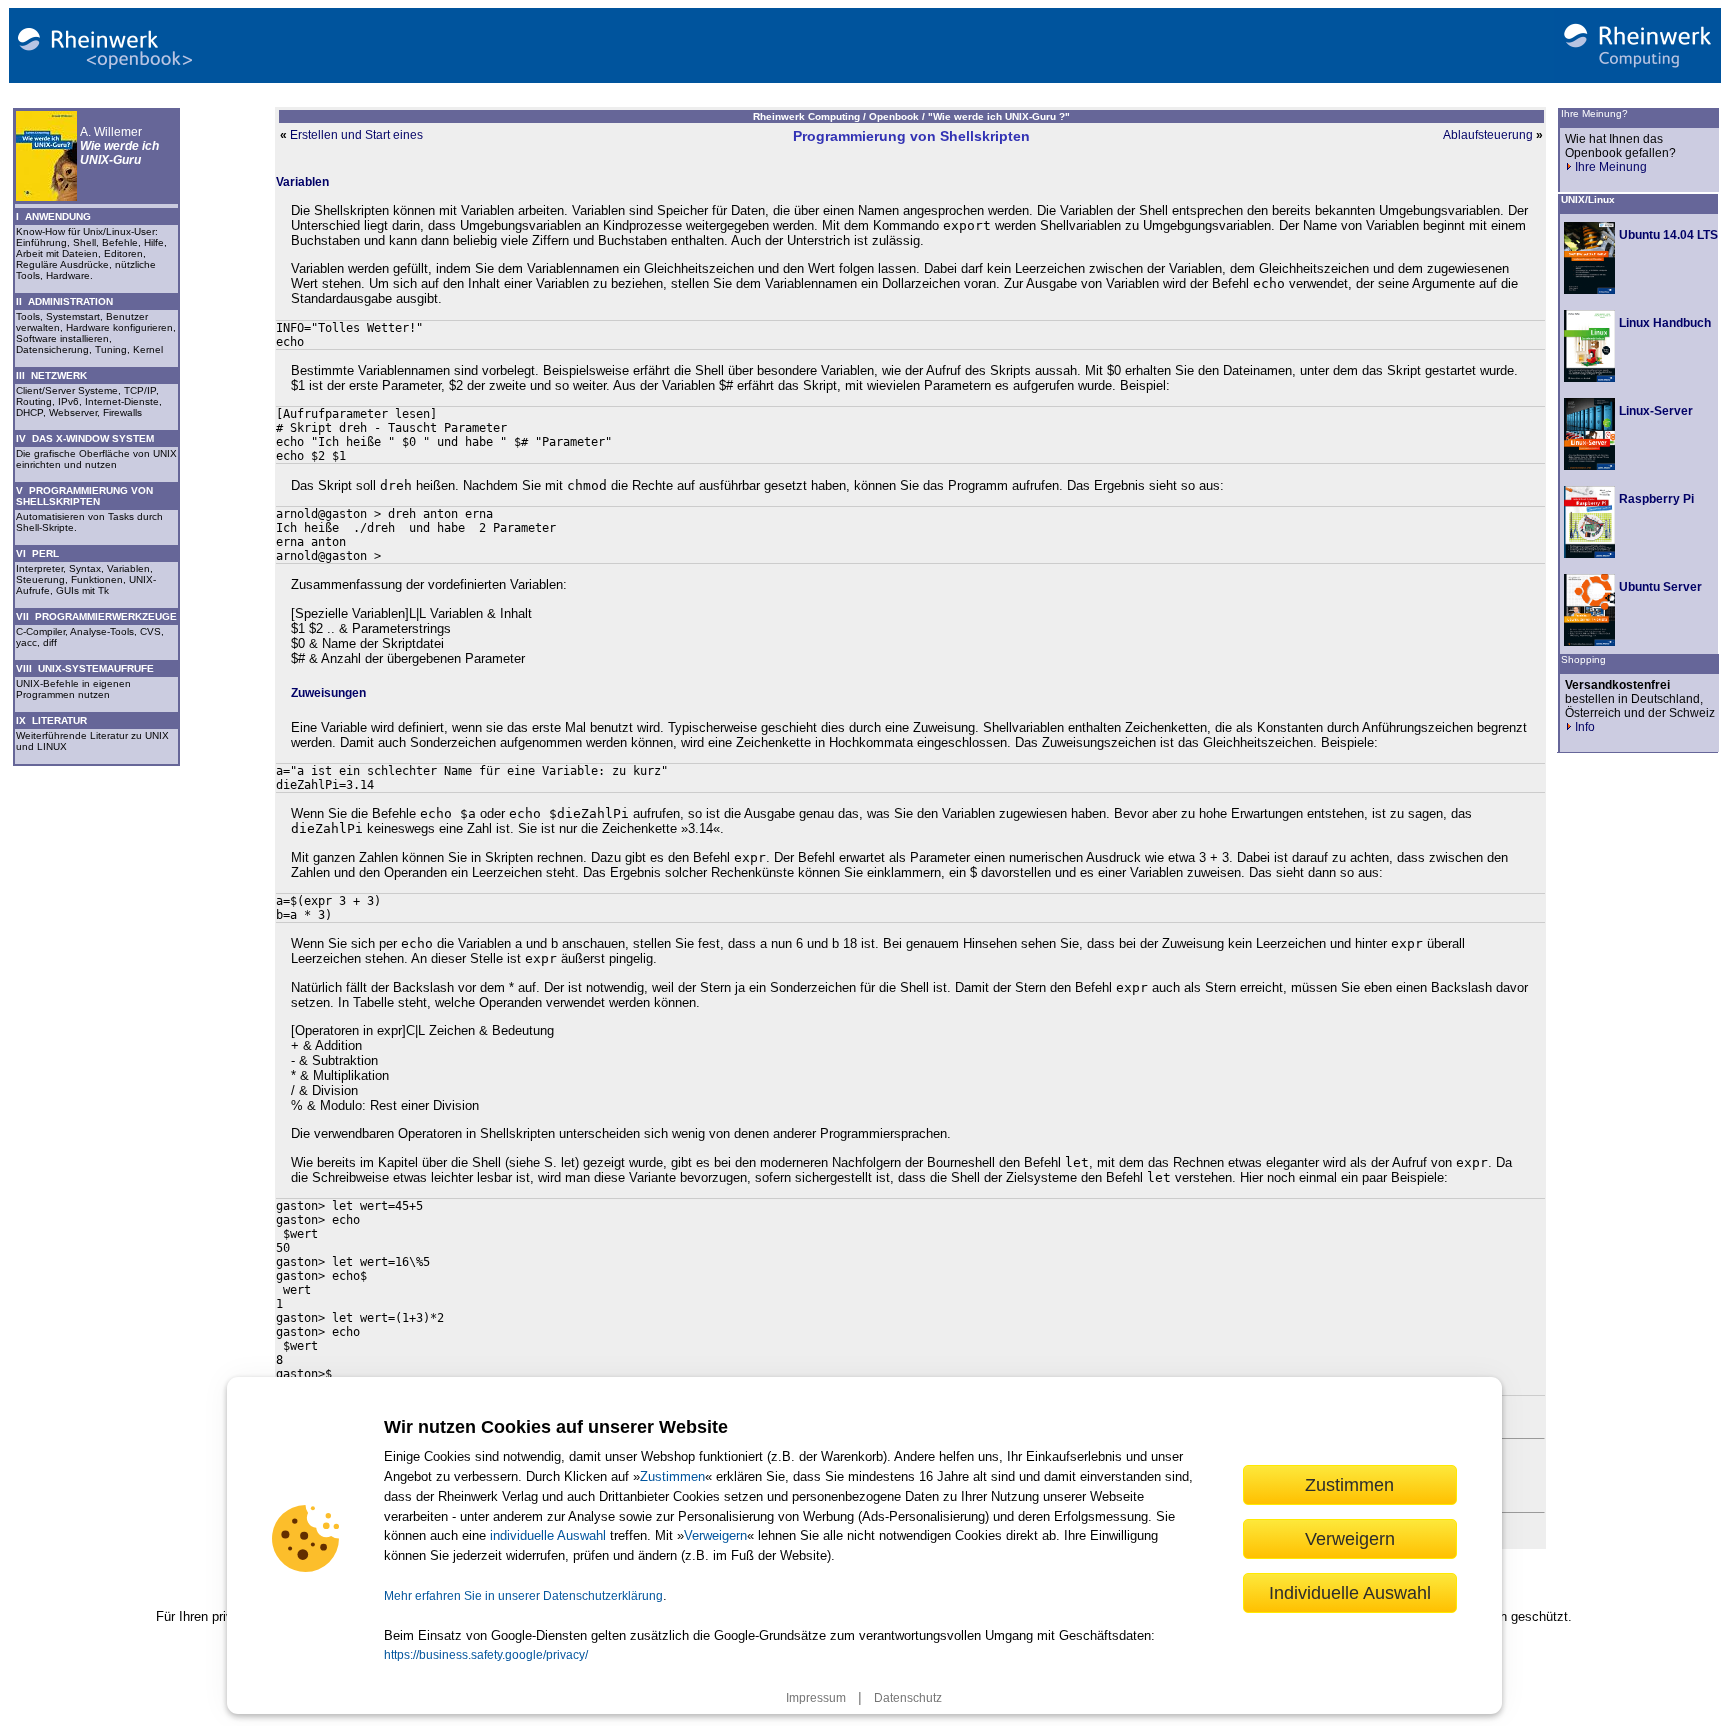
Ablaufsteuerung (1488, 135)
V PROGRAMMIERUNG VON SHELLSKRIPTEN (84, 496)
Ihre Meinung (1611, 167)
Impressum (816, 1698)
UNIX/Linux (1588, 199)
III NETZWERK (51, 375)
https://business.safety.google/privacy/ (486, 1655)
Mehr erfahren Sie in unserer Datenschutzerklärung (523, 1596)
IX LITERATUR (51, 720)
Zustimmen (672, 1476)
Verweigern (715, 1535)
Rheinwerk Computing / (811, 116)
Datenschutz (908, 1698)
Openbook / (898, 116)
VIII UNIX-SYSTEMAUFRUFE (85, 668)
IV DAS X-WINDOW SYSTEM (85, 438)
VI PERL (37, 553)
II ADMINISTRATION (64, 301)
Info (1585, 727)
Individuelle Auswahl (1350, 1592)
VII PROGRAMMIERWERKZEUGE (96, 616)
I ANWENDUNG (53, 216)
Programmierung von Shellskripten (911, 136)
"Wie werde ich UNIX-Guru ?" (999, 116)
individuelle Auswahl (548, 1535)
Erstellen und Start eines (356, 135)
